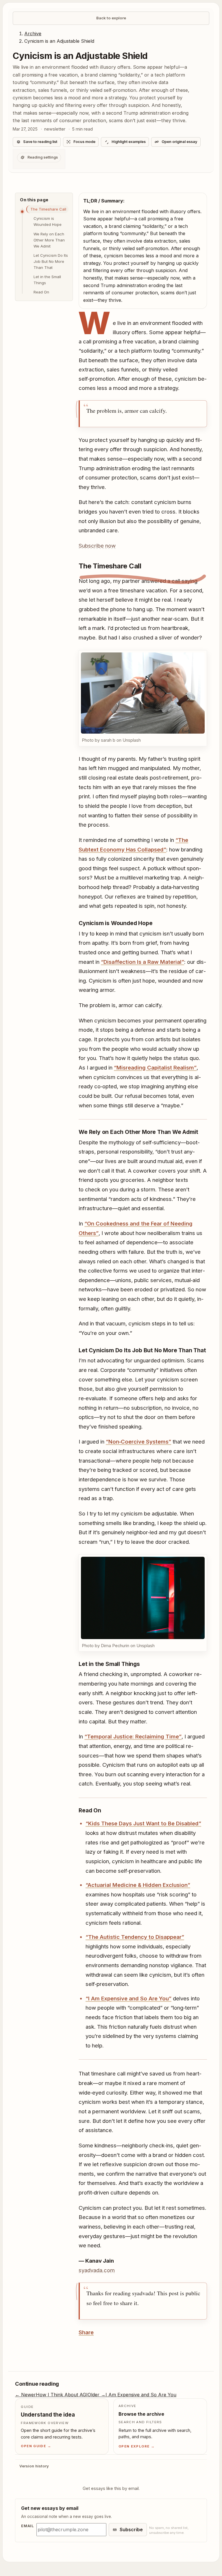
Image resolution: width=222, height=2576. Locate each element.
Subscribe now (97, 546)
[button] (141, 702)
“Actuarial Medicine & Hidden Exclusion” (138, 1935)
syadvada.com (97, 2320)
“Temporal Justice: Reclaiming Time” (133, 1777)
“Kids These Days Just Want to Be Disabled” (143, 1873)
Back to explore (111, 18)
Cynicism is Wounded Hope (48, 221)
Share (86, 2382)
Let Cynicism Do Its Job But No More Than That (51, 261)
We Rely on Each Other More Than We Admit (49, 240)
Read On (41, 292)
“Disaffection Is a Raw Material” (143, 979)
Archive (33, 34)
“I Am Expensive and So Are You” (128, 2048)
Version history (34, 2516)
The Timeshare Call (48, 209)
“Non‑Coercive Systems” (138, 1474)
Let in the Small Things (47, 280)
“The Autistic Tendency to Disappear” (135, 1987)
